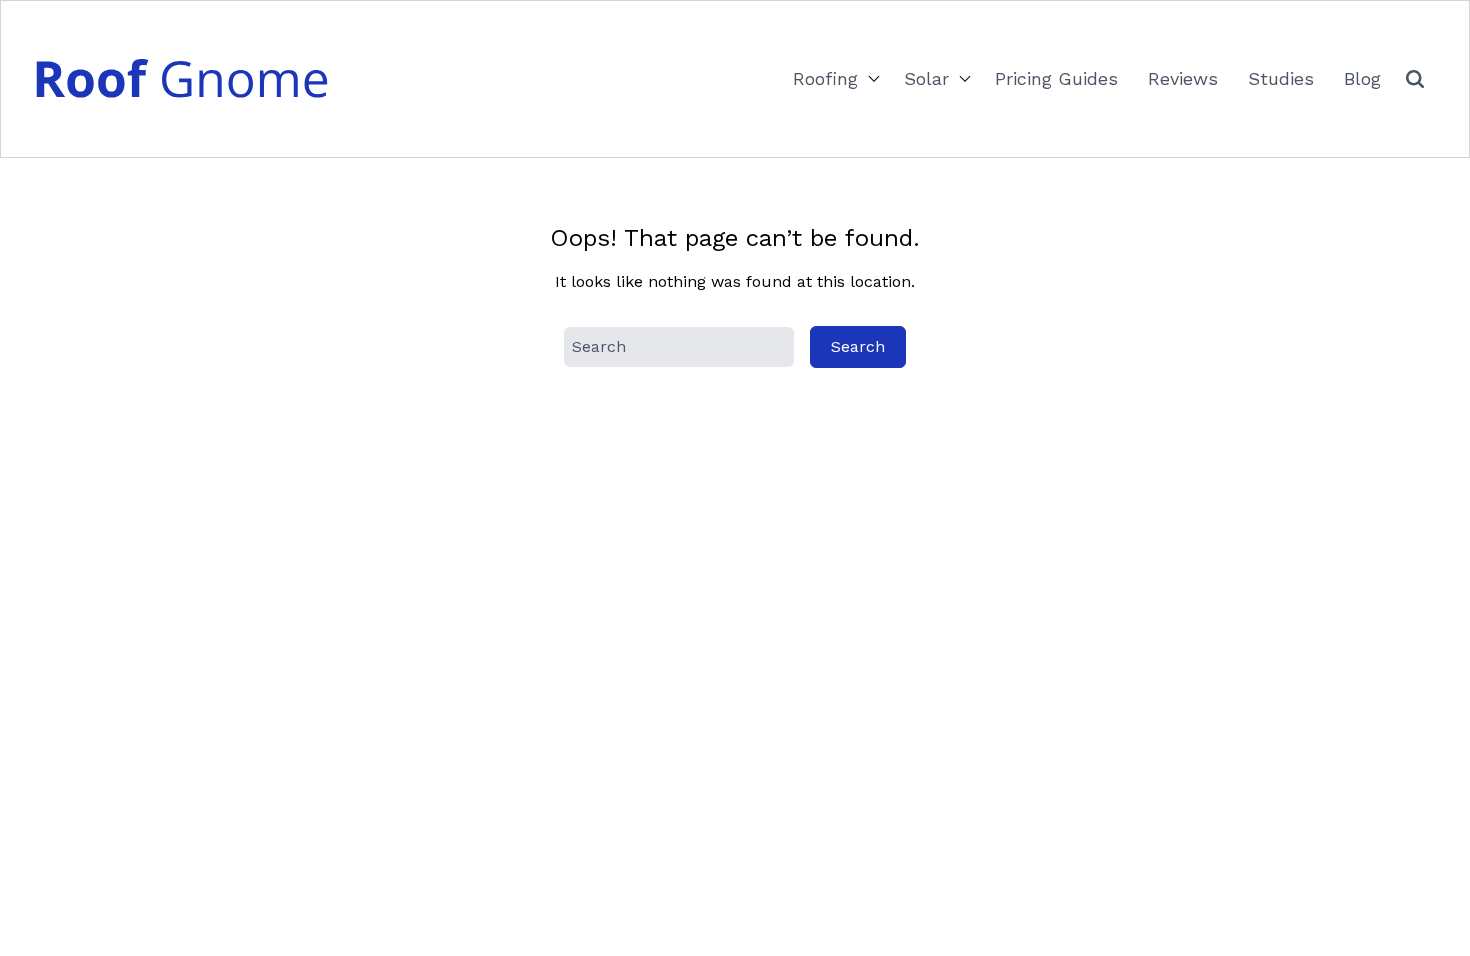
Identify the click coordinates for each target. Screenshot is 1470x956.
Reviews (1183, 78)
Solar (926, 78)
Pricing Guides (1056, 78)
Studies (1281, 78)
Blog (1362, 78)
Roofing (825, 78)
